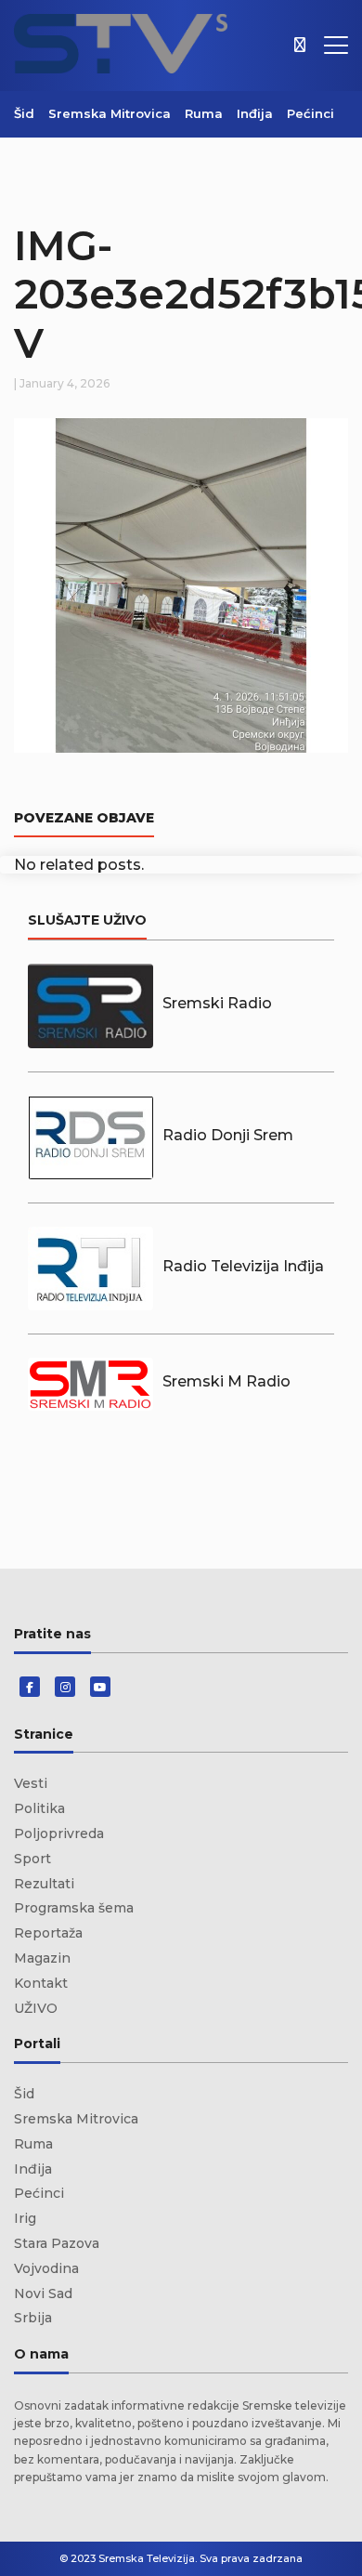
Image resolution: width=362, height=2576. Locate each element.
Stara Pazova (57, 2243)
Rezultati (44, 1884)
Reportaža (48, 1933)
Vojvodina (46, 2268)
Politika (39, 1808)
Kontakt (41, 1983)
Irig (25, 2218)
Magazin (42, 1958)
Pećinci (310, 113)
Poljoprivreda (59, 1833)
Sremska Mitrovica (110, 113)
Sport (32, 1859)
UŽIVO (36, 2008)
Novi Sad (43, 2293)
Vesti (31, 1783)
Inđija (255, 113)
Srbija (33, 2318)
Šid (24, 113)
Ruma (204, 113)
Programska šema (74, 1908)
